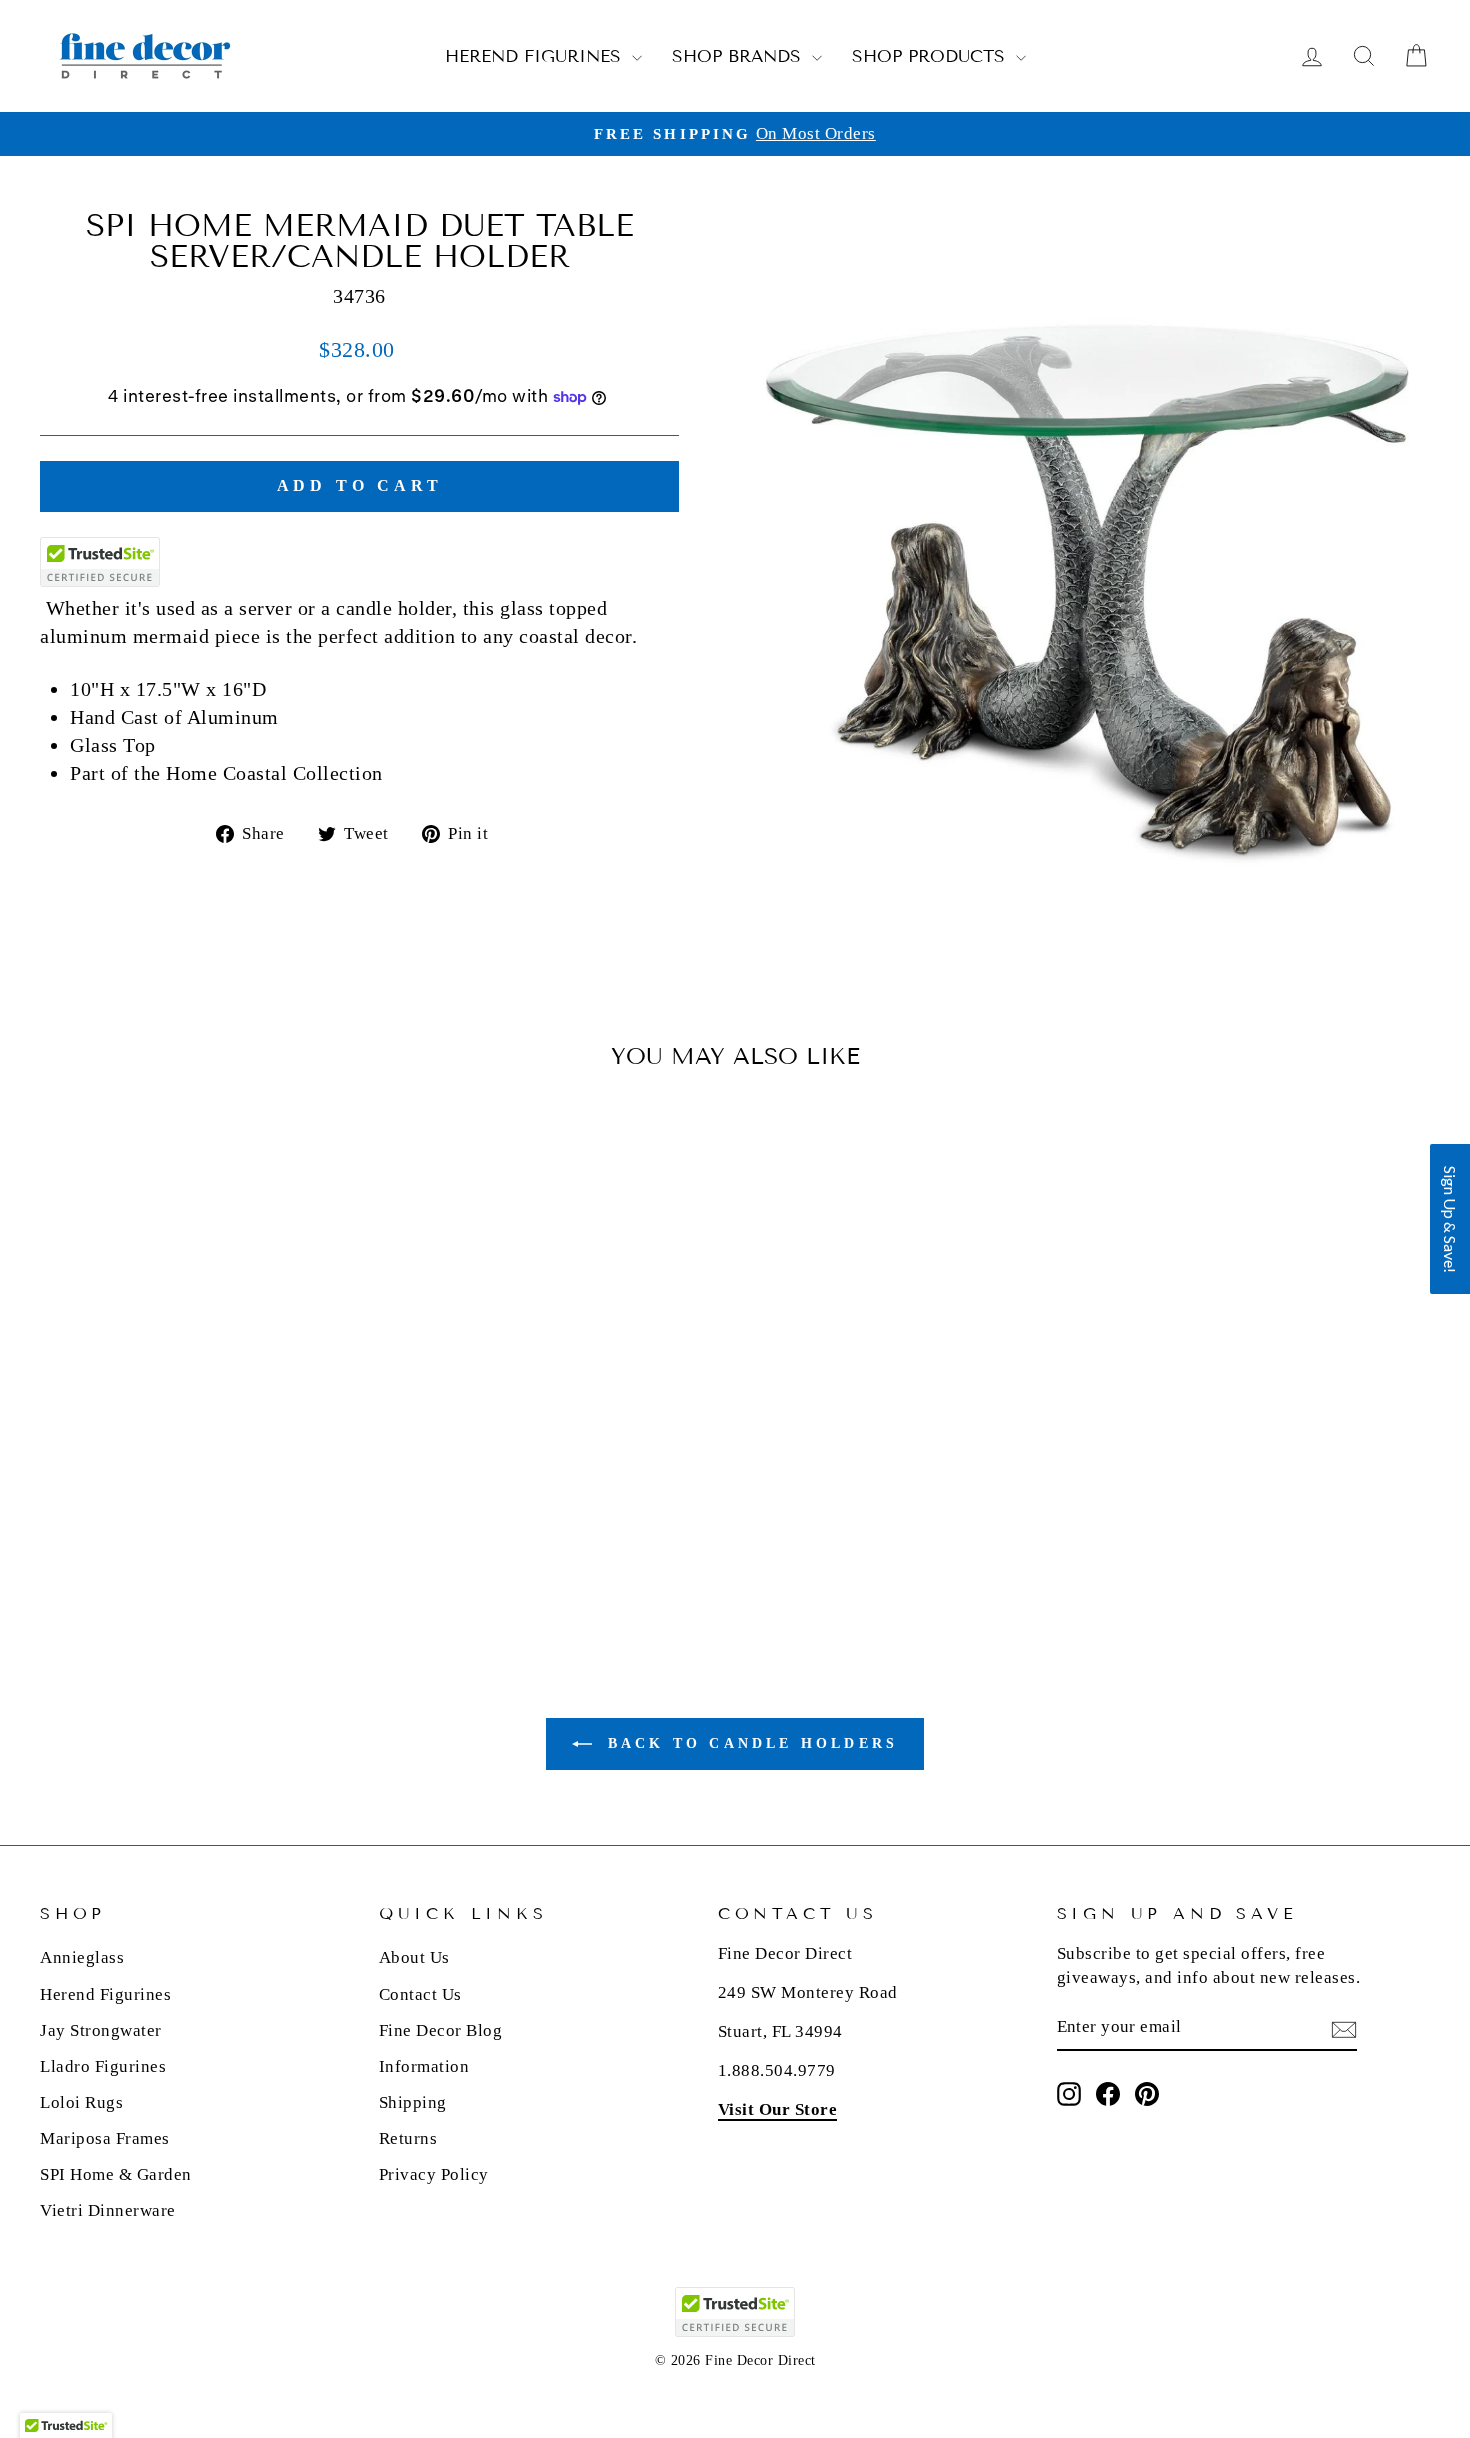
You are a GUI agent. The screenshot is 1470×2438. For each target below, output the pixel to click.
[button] (1450, 1219)
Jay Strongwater (101, 2030)
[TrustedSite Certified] (100, 562)
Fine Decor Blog (441, 2030)
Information (424, 2066)
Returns (408, 2138)
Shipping (413, 2102)
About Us (414, 1957)
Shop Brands (739, 56)
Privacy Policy (434, 2174)
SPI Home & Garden (116, 2174)
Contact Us (420, 1994)
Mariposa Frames (105, 2138)
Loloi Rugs (81, 2102)
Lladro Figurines (103, 2066)
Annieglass (82, 1957)
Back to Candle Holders (749, 1743)
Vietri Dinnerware (108, 2210)
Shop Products (931, 56)
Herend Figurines (536, 56)
